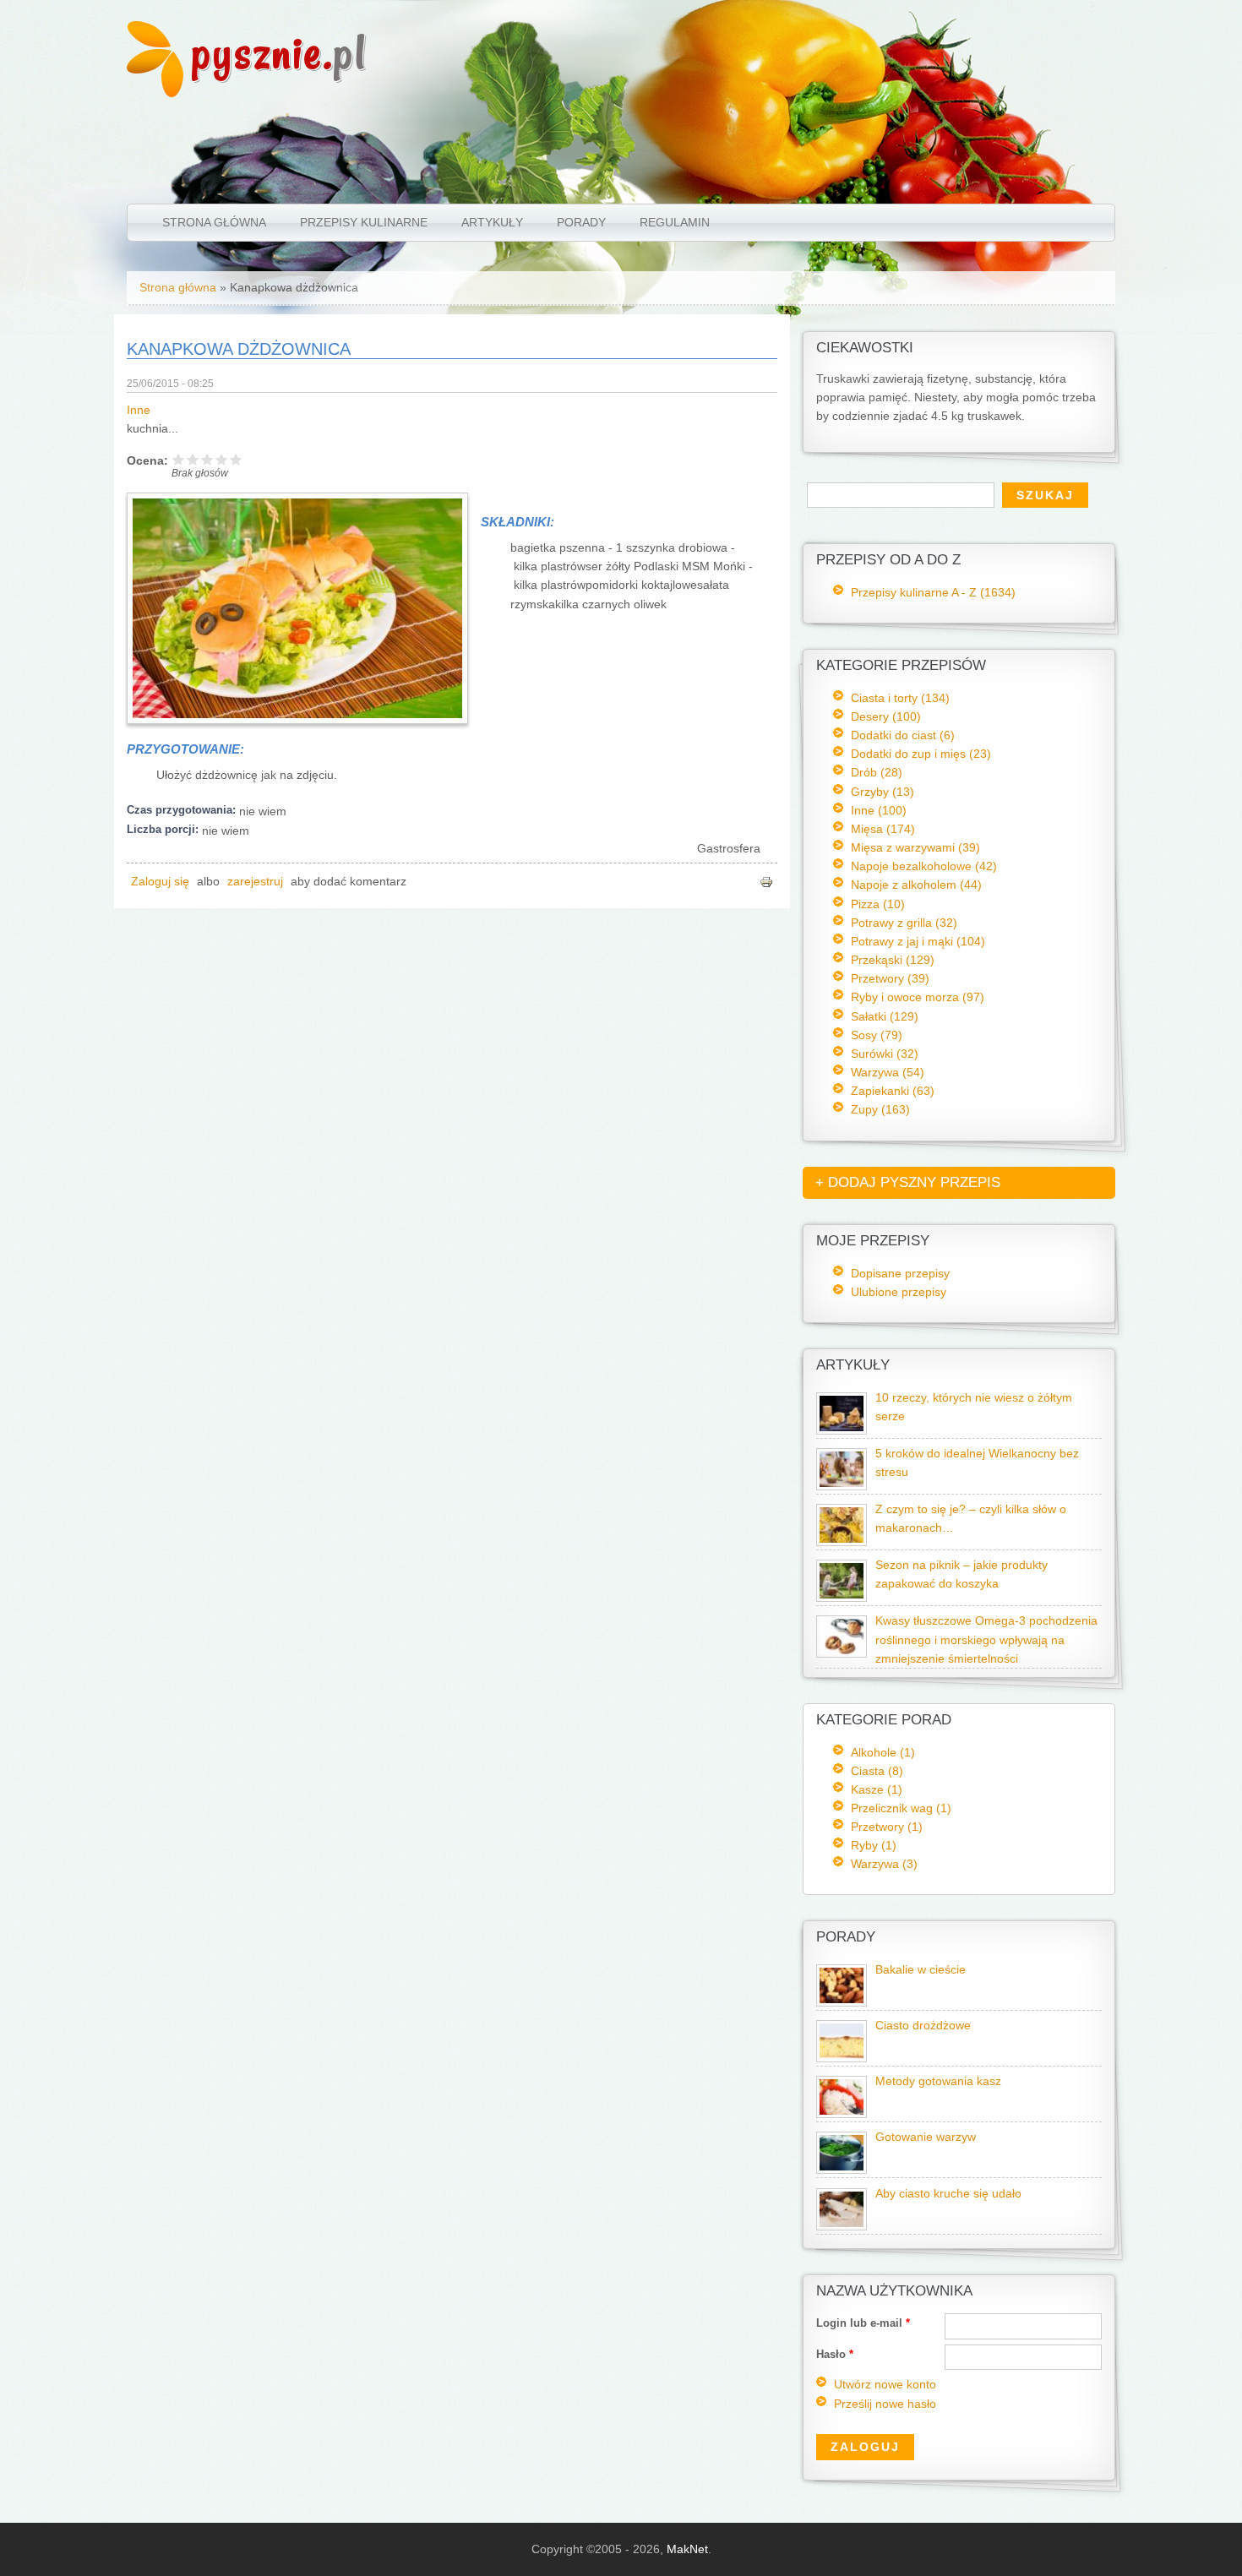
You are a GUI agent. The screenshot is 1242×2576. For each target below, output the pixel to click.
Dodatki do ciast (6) (903, 735)
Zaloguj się (160, 882)
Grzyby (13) (882, 792)
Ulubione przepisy (899, 1292)
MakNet (687, 2549)
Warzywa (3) (884, 1864)
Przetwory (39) (890, 978)
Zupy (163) (880, 1109)
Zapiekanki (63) (893, 1091)
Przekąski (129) (893, 960)
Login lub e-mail (863, 2323)
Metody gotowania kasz (938, 2081)
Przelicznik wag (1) (901, 1808)
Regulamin (675, 222)
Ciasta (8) (877, 1771)
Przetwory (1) (887, 1827)
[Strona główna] (155, 93)
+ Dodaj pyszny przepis (908, 1182)
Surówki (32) (885, 1054)
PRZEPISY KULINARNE (364, 222)
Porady (581, 222)
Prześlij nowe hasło (885, 2404)
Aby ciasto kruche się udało (948, 2194)
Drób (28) (877, 772)
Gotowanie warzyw (926, 2137)
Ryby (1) (874, 1845)
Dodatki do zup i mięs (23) (921, 754)
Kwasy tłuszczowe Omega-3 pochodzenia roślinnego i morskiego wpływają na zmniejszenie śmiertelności (986, 1639)
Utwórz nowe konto (885, 2385)
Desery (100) (886, 716)
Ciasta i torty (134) (900, 698)
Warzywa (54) (888, 1072)
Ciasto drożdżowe (923, 2026)
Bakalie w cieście (921, 1970)
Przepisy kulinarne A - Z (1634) (933, 592)
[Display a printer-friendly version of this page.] (766, 882)
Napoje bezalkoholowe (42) (924, 866)
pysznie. (279, 53)
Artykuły (492, 222)
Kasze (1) (877, 1789)
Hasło (835, 2354)
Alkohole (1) (883, 1752)
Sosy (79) (877, 1035)
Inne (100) (879, 810)
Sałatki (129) (885, 1016)
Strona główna (214, 222)
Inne (139, 410)
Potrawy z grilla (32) (904, 923)
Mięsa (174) (883, 829)
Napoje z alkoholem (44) (916, 885)
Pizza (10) (878, 904)
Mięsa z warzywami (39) (915, 847)
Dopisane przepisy (900, 1273)
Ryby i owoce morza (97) (918, 997)
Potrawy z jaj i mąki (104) (918, 941)
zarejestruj (255, 882)
